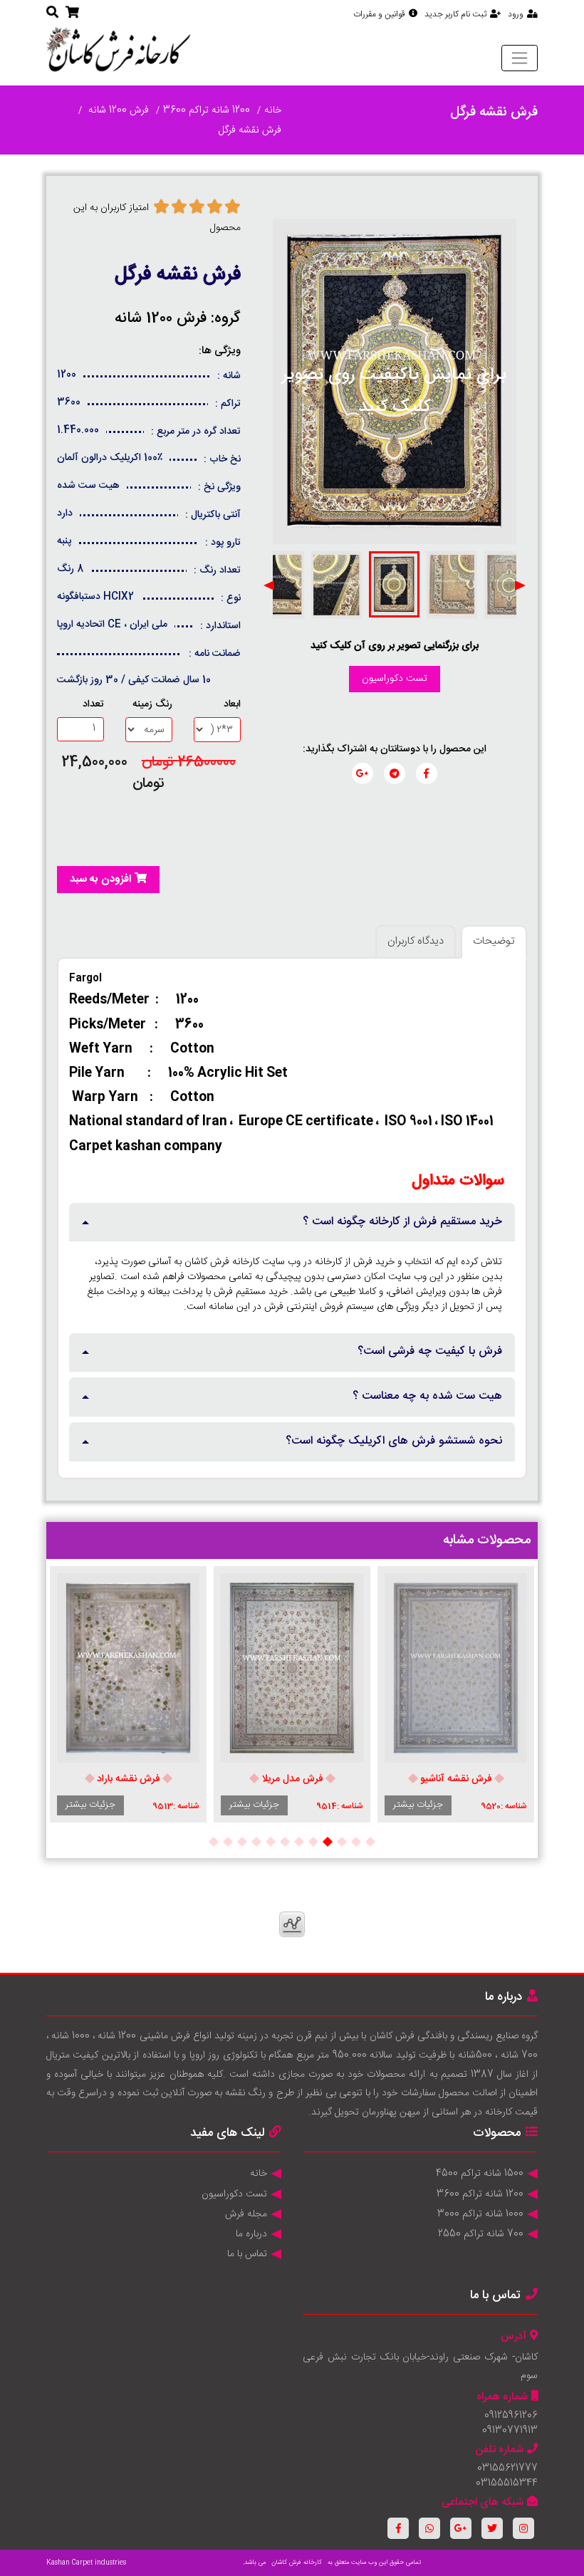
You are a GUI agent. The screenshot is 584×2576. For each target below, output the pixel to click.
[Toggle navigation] (520, 58)
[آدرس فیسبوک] (427, 773)
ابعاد (232, 705)
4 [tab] (328, 1842)
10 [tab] (242, 1842)
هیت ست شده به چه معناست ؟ (427, 1396)
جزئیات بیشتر (418, 1805)
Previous (520, 585)
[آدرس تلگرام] (395, 773)
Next (269, 585)
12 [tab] (214, 1842)
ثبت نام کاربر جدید (455, 14)
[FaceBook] (398, 2528)
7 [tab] (285, 1842)
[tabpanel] (456, 1695)
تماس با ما (247, 2254)
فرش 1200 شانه (117, 110)
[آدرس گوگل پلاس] (363, 773)
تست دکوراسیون (395, 679)
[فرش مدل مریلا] (292, 1668)
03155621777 (507, 2468)
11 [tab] (228, 1842)
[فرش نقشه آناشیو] (456, 1668)
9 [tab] (256, 1842)
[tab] (292, 1222)
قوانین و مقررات (379, 14)
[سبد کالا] (72, 14)
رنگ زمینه (152, 705)
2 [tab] (356, 1842)
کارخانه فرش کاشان (297, 2562)
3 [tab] (342, 1842)
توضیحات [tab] (494, 941)
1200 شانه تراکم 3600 (207, 110)
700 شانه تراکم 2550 (481, 2234)
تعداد (93, 705)
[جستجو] (52, 14)
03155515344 (507, 2483)
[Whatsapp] (429, 2528)
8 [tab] (271, 1842)
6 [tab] (299, 1842)
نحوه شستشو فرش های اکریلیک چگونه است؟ (394, 1441)
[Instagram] (523, 2528)
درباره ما (251, 2234)
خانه (273, 110)
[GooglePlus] (461, 2528)
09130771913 (510, 2431)
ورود (516, 14)
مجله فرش (246, 2214)
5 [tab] (313, 1842)
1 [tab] (370, 1842)
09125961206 (511, 2416)
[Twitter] (492, 2528)
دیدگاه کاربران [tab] (416, 941)
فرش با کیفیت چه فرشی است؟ (430, 1351)
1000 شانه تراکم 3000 (480, 2214)
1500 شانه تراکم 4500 (480, 2174)
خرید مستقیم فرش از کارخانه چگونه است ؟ (402, 1222)
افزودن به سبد (100, 879)
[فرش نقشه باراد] (128, 1668)
